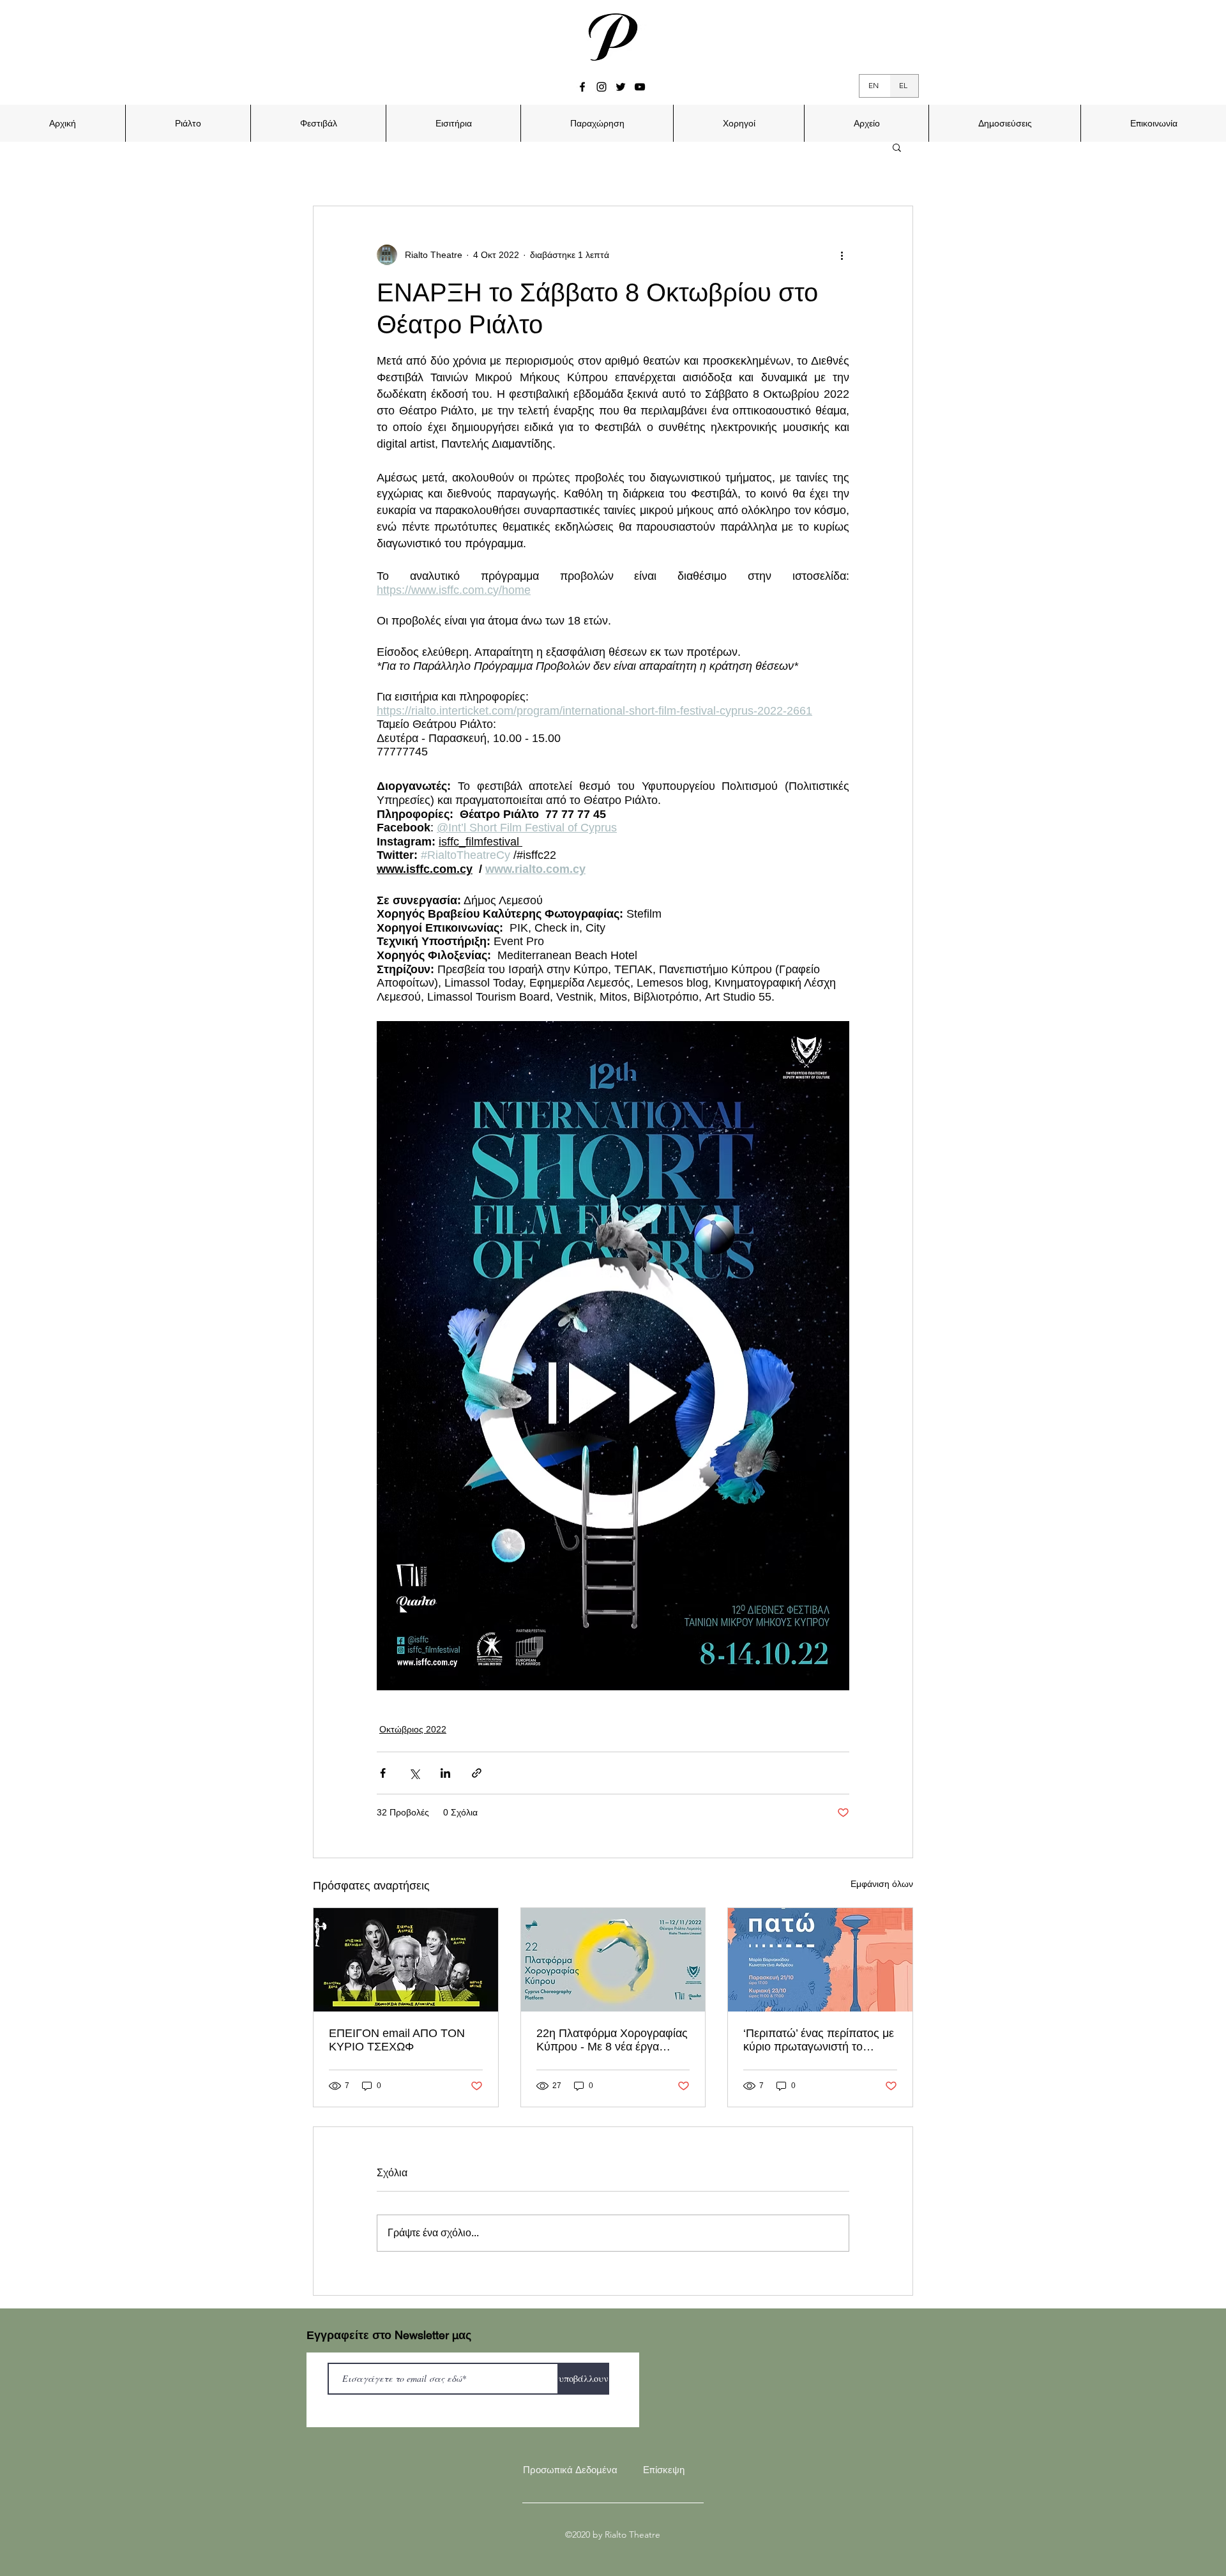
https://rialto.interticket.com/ (722, 1317)
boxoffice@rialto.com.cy (653, 1299)
